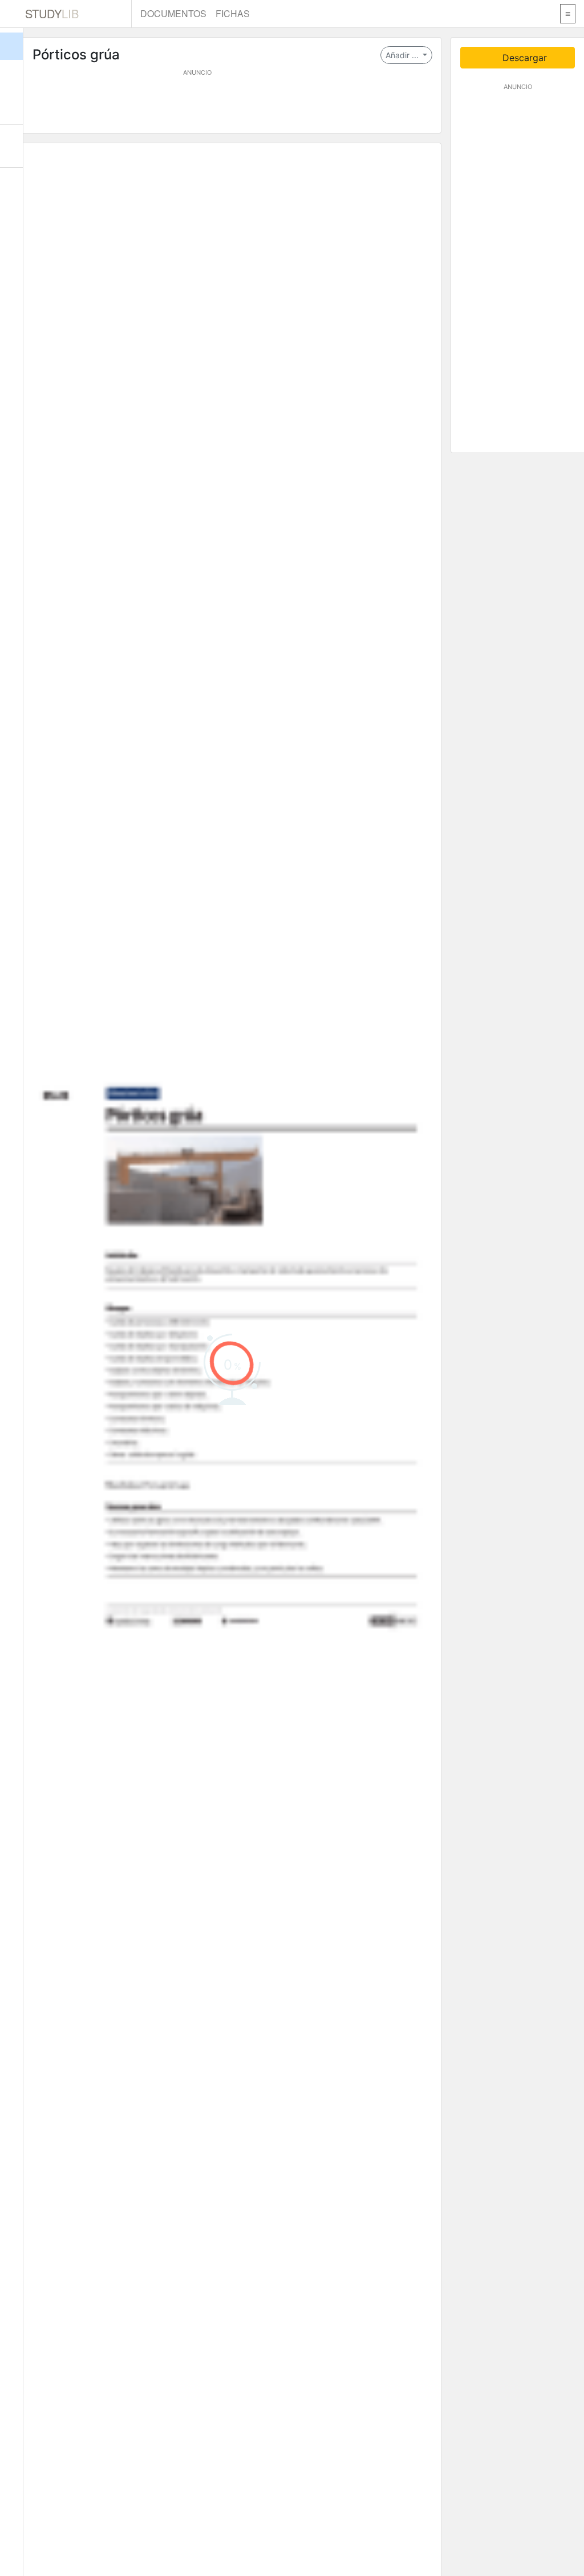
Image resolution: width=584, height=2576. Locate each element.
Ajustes (11, 189)
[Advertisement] (232, 103)
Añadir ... (403, 55)
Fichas (233, 13)
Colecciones (11, 103)
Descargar (523, 58)
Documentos (173, 13)
